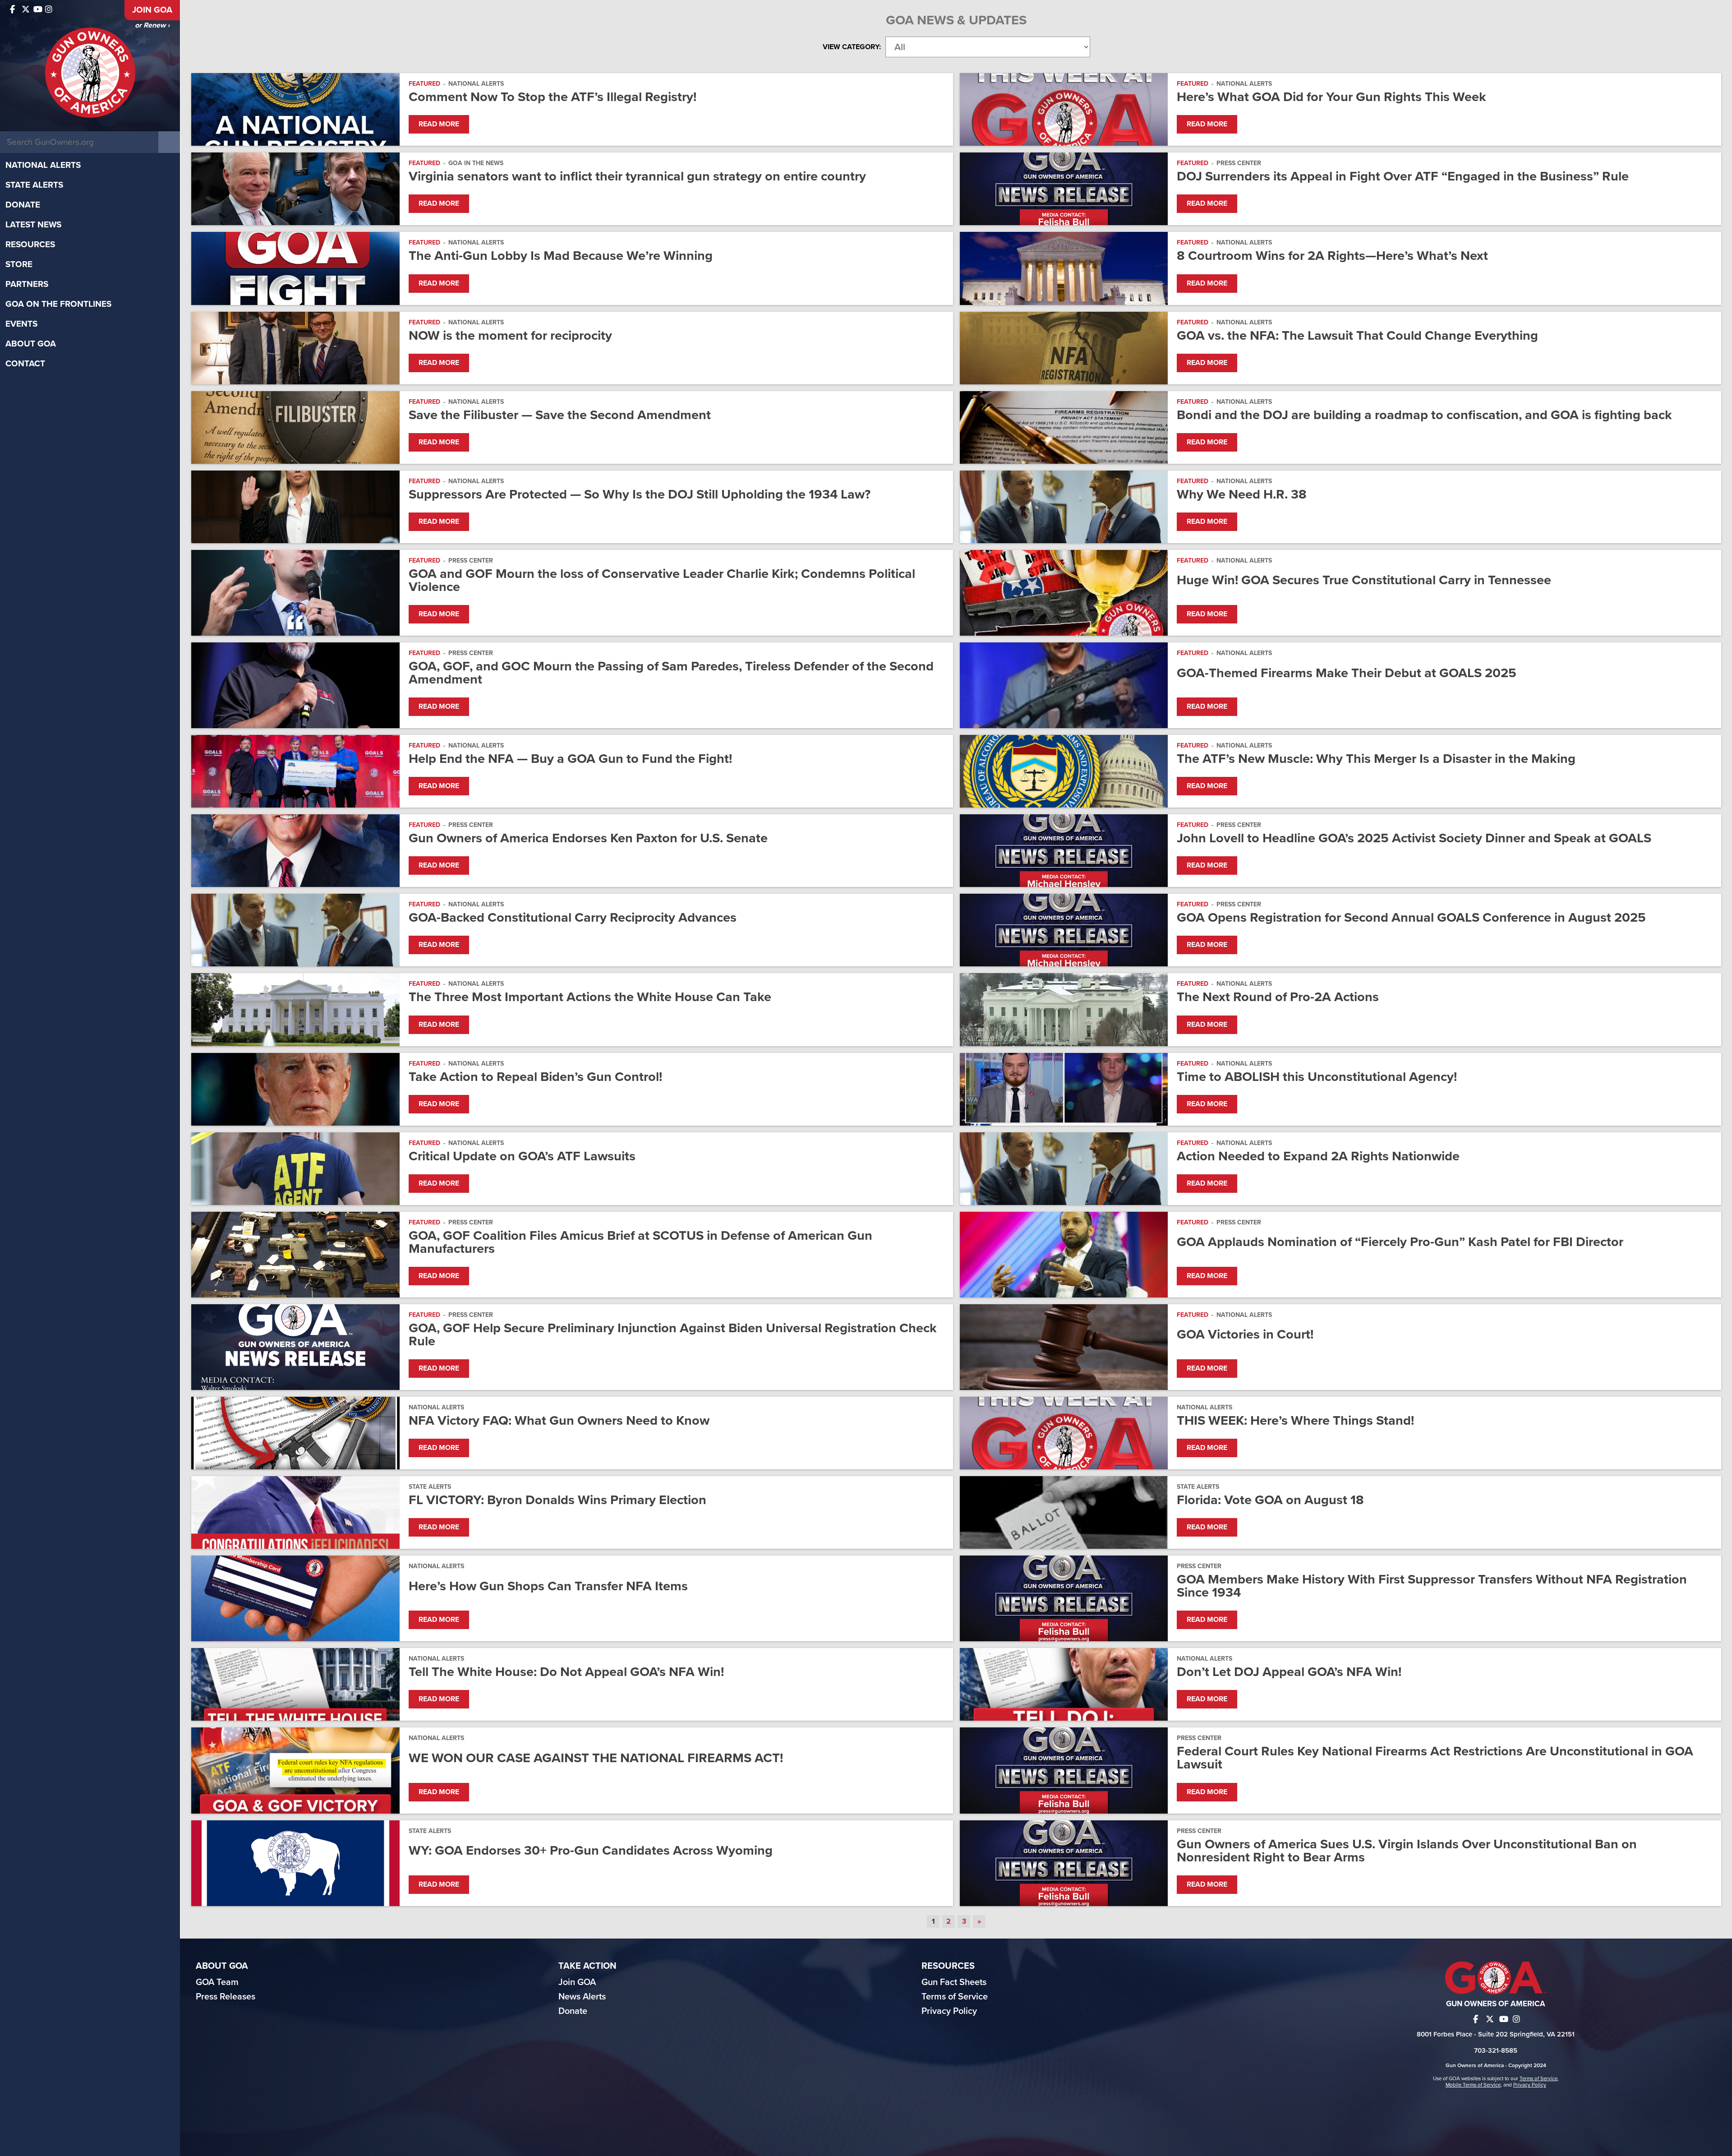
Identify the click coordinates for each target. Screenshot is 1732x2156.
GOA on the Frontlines (58, 304)
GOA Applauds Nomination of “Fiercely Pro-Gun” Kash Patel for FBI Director (1400, 1242)
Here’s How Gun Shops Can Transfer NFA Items (548, 1586)
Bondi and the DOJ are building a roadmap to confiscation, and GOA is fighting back (1424, 415)
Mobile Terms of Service (1473, 2085)
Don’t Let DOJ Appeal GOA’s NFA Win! (1289, 1672)
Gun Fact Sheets (954, 1982)
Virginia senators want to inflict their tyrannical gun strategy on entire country (637, 176)
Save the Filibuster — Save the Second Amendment (560, 415)
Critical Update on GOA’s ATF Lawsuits (522, 1156)
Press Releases (226, 1997)
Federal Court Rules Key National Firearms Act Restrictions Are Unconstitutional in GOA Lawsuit (1435, 1758)
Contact (25, 364)
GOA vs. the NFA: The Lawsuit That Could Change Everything (1357, 335)
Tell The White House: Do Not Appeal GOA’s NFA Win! (566, 1672)
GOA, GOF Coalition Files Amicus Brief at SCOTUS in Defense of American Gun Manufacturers (640, 1242)
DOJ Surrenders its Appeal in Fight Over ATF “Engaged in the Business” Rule (1403, 176)
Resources (30, 245)
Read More (439, 124)
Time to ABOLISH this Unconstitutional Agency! (1317, 1077)
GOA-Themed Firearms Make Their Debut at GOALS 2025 (1347, 673)
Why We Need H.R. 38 (1242, 494)
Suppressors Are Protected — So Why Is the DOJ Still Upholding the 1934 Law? (640, 494)
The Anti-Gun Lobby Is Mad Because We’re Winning (561, 256)
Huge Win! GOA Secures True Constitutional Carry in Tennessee (1364, 580)
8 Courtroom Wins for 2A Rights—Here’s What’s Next (1332, 256)
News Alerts (582, 1997)
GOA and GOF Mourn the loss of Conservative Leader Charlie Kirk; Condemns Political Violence (662, 580)
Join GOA (152, 10)
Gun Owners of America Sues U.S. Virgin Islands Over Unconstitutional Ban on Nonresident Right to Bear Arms (1407, 1851)
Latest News (33, 225)
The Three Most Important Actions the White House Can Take (590, 997)
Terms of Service (955, 1997)
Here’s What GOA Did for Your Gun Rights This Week (1331, 97)
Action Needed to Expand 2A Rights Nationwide (1318, 1156)
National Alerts (43, 165)
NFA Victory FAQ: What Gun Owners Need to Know (559, 1420)
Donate (23, 205)
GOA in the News (476, 163)
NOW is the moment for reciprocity (510, 335)
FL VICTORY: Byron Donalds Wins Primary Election (557, 1500)
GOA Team (217, 1982)
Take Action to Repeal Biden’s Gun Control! (535, 1077)
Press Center (1239, 163)
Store (19, 264)
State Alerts (34, 185)
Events (21, 324)
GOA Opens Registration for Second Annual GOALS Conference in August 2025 (1413, 917)
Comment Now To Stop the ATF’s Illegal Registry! (553, 97)
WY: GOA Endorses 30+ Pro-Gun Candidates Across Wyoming (591, 1850)
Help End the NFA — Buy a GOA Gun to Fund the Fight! (570, 759)
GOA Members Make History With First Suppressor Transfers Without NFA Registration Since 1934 (1432, 1586)
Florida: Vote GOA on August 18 (1270, 1500)
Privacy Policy (949, 2011)
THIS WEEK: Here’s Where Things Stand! (1295, 1420)
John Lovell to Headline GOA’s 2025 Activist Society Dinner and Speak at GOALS (1416, 838)
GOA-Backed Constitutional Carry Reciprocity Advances (573, 917)
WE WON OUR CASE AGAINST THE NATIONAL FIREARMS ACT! (596, 1758)
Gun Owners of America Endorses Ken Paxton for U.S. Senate (590, 838)
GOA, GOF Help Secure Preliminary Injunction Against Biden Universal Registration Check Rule (673, 1334)
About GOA (31, 344)
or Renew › (152, 25)
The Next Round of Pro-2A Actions (1278, 997)
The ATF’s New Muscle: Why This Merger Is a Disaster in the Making (1376, 759)
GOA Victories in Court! (1245, 1334)
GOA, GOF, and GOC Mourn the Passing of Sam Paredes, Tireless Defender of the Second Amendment (671, 673)
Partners (27, 284)
